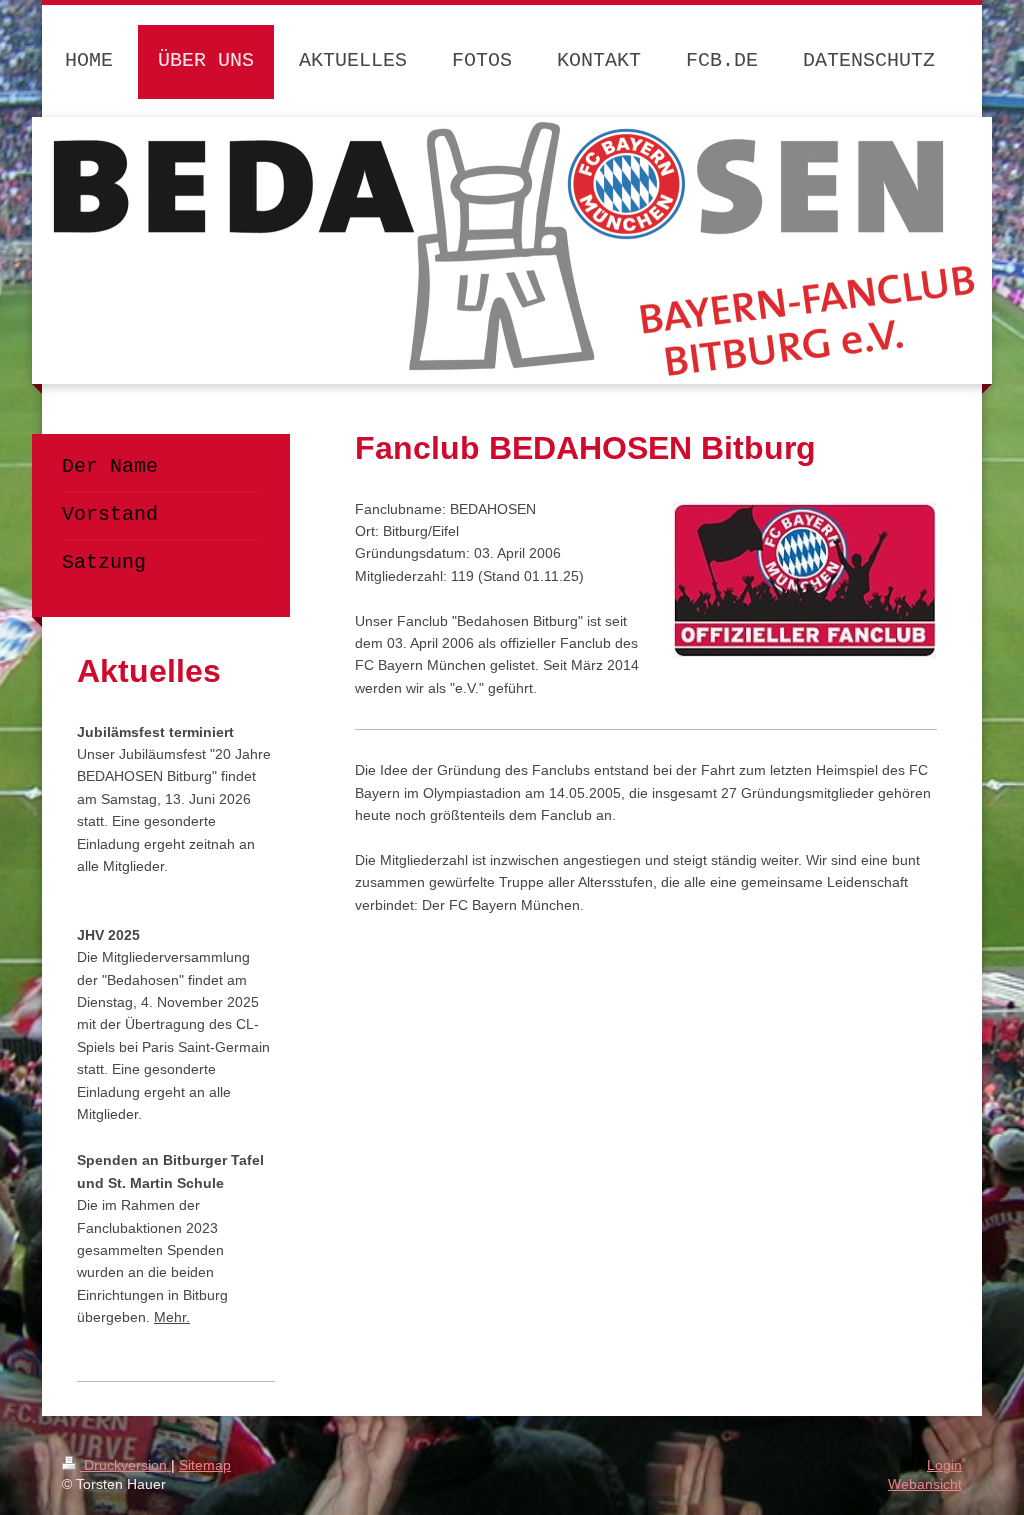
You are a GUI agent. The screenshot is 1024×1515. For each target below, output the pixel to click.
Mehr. (172, 1317)
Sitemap (205, 1465)
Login (944, 1465)
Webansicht (925, 1484)
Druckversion (125, 1465)
